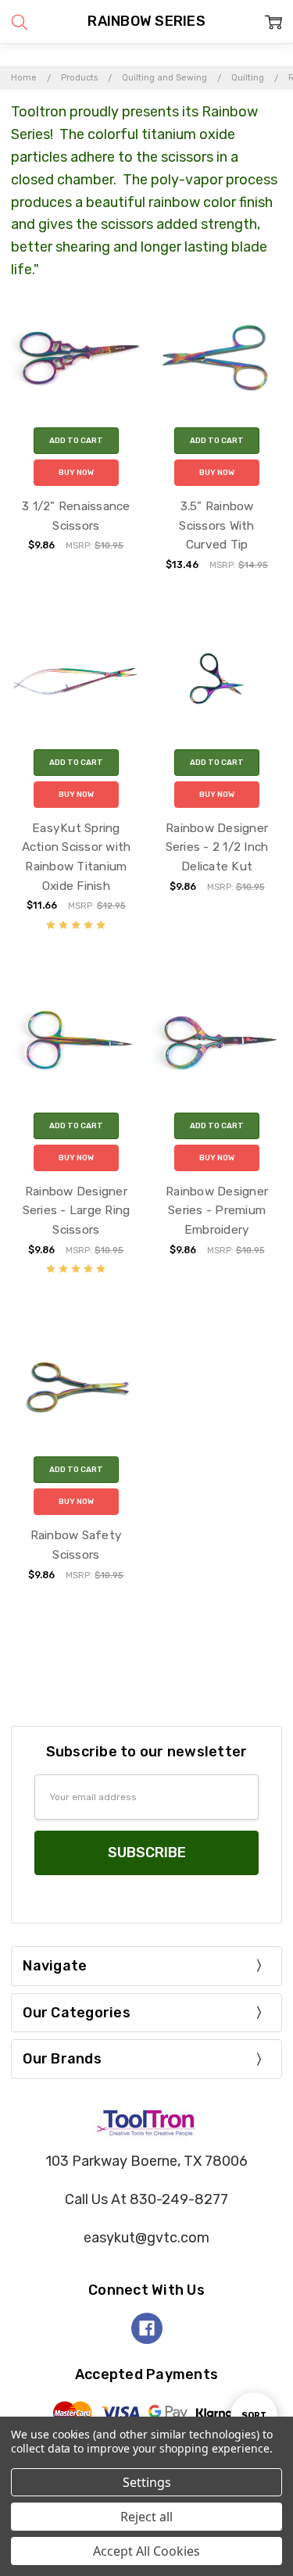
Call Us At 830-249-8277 (146, 2199)
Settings (147, 2482)
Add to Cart (76, 441)
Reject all (146, 2517)
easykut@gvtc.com (146, 2238)
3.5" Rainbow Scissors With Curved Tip (216, 525)
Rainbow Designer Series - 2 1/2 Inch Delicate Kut (217, 847)
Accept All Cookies (146, 2551)
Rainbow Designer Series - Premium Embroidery (217, 1211)
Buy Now (76, 473)
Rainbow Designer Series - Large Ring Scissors (77, 1211)
